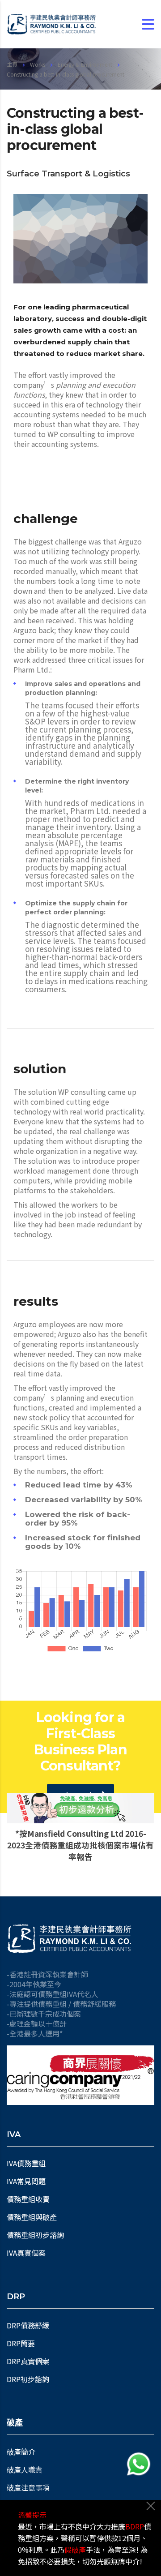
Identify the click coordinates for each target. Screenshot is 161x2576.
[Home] (51, 24)
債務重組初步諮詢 (35, 2235)
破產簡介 (21, 2452)
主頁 (12, 64)
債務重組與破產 (32, 2217)
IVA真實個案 (26, 2253)
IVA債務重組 (26, 2163)
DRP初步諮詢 (28, 2379)
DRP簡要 (21, 2343)
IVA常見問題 (26, 2181)
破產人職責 (25, 2469)
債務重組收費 (28, 2199)
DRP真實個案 (28, 2361)
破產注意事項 (28, 2487)
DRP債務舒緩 (28, 2325)
